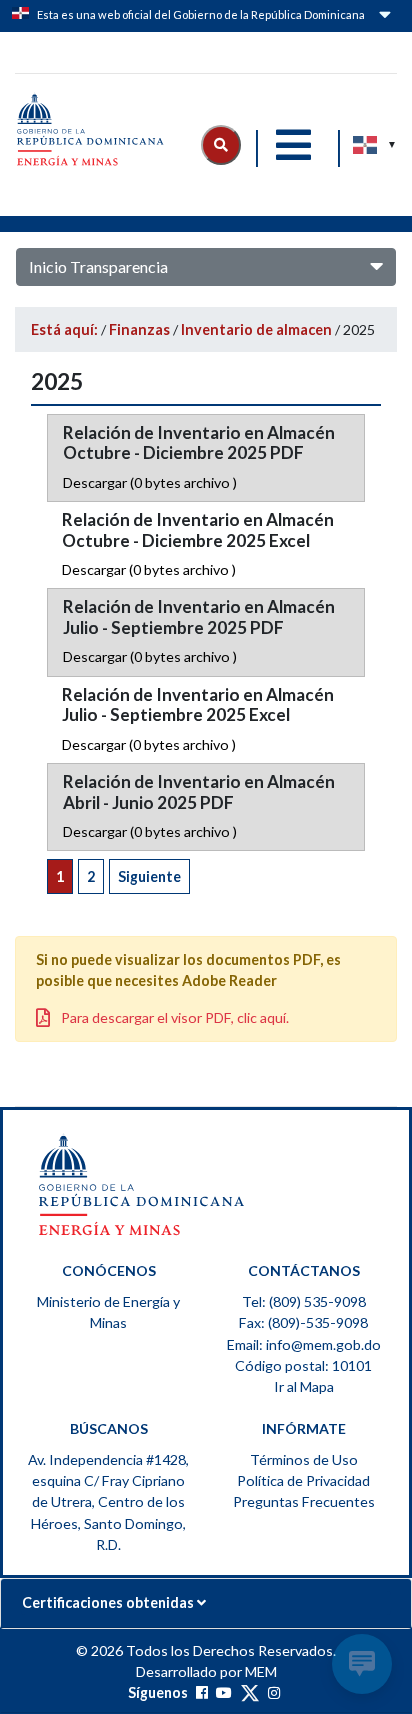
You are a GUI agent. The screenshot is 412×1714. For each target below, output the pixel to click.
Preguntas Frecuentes (304, 1501)
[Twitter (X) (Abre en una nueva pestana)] (250, 1692)
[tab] (206, 1603)
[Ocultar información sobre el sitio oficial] (383, 18)
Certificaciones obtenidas (109, 1602)
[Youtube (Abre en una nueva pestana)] (224, 1692)
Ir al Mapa (304, 1386)
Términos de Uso (304, 1459)
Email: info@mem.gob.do (304, 1344)
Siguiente (149, 876)
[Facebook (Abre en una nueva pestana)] (202, 1692)
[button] (221, 145)
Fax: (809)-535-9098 (303, 1322)
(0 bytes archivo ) (150, 482)
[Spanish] (366, 145)
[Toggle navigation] (293, 145)
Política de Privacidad (303, 1480)
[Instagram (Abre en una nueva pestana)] (274, 1692)
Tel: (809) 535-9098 (304, 1301)
